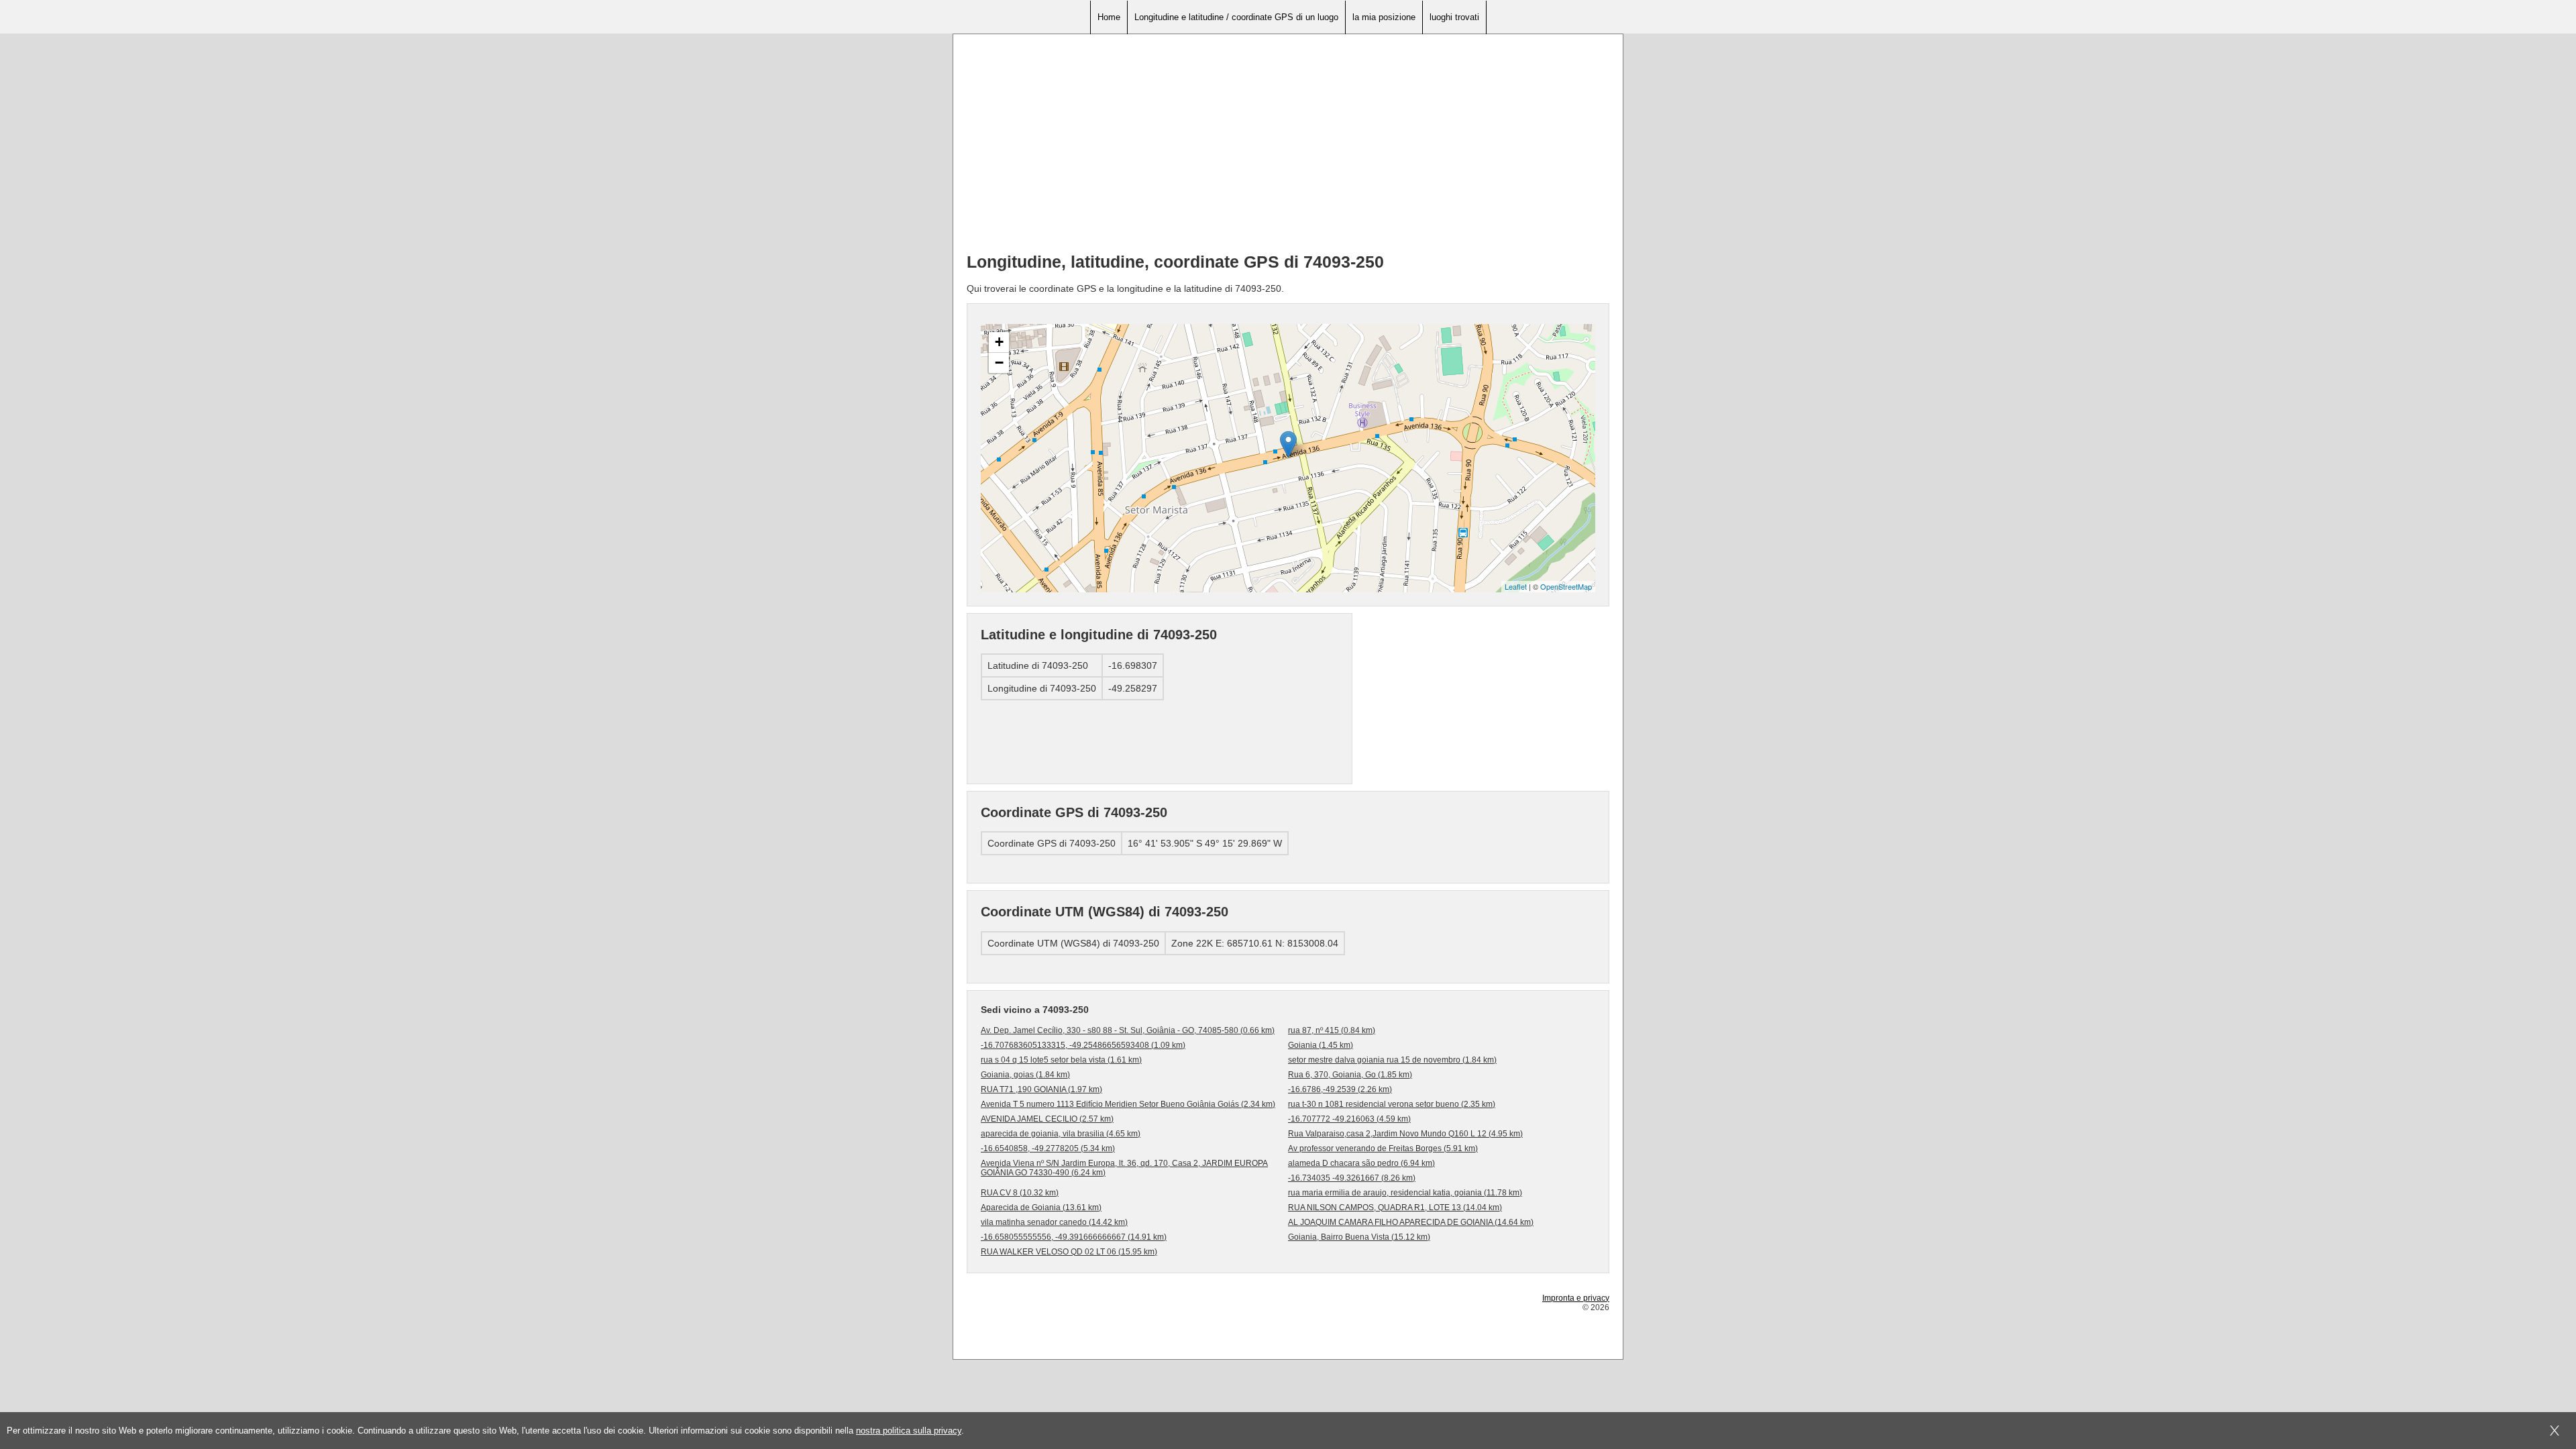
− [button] (999, 363)
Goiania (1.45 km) (1321, 1045)
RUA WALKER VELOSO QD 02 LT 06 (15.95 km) (1069, 1252)
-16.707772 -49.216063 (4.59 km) (1349, 1119)
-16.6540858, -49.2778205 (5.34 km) (1048, 1148)
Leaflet (1516, 586)
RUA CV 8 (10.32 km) (1020, 1193)
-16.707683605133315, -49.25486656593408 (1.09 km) (1083, 1045)
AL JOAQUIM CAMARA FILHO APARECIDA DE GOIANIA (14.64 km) (1411, 1222)
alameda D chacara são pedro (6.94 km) (1361, 1163)
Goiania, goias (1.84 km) (1025, 1075)
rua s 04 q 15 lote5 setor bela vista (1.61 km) (1061, 1060)
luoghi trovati (1454, 17)
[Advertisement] (1288, 148)
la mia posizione (1384, 17)
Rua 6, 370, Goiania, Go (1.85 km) (1350, 1075)
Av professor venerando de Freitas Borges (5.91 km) (1383, 1148)
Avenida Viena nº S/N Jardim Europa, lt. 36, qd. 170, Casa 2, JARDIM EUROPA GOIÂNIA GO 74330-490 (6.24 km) (1124, 1168)
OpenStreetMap (1566, 586)
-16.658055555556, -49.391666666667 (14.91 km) (1074, 1237)
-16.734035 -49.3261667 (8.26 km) (1352, 1178)
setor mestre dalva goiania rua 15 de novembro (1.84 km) (1392, 1060)
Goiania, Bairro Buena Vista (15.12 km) (1359, 1237)
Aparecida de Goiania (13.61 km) (1041, 1207)
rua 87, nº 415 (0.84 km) (1332, 1030)
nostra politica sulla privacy (909, 1431)
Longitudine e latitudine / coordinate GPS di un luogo (1236, 17)
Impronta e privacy (1576, 1298)
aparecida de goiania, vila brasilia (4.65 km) (1061, 1134)
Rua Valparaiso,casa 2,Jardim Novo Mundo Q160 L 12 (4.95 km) (1405, 1134)
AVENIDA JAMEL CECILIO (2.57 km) (1047, 1119)
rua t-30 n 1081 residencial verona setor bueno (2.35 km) (1392, 1104)
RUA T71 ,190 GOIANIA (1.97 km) (1041, 1089)
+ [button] (999, 342)
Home (1109, 17)
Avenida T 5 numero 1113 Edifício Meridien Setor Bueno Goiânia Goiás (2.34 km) (1128, 1104)
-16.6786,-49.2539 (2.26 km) (1340, 1089)
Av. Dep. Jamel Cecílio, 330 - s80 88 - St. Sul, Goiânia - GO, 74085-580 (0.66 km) (1128, 1030)
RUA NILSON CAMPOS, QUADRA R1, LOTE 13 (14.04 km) (1395, 1207)
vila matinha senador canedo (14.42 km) (1054, 1222)
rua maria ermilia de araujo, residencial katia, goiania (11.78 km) (1405, 1193)
